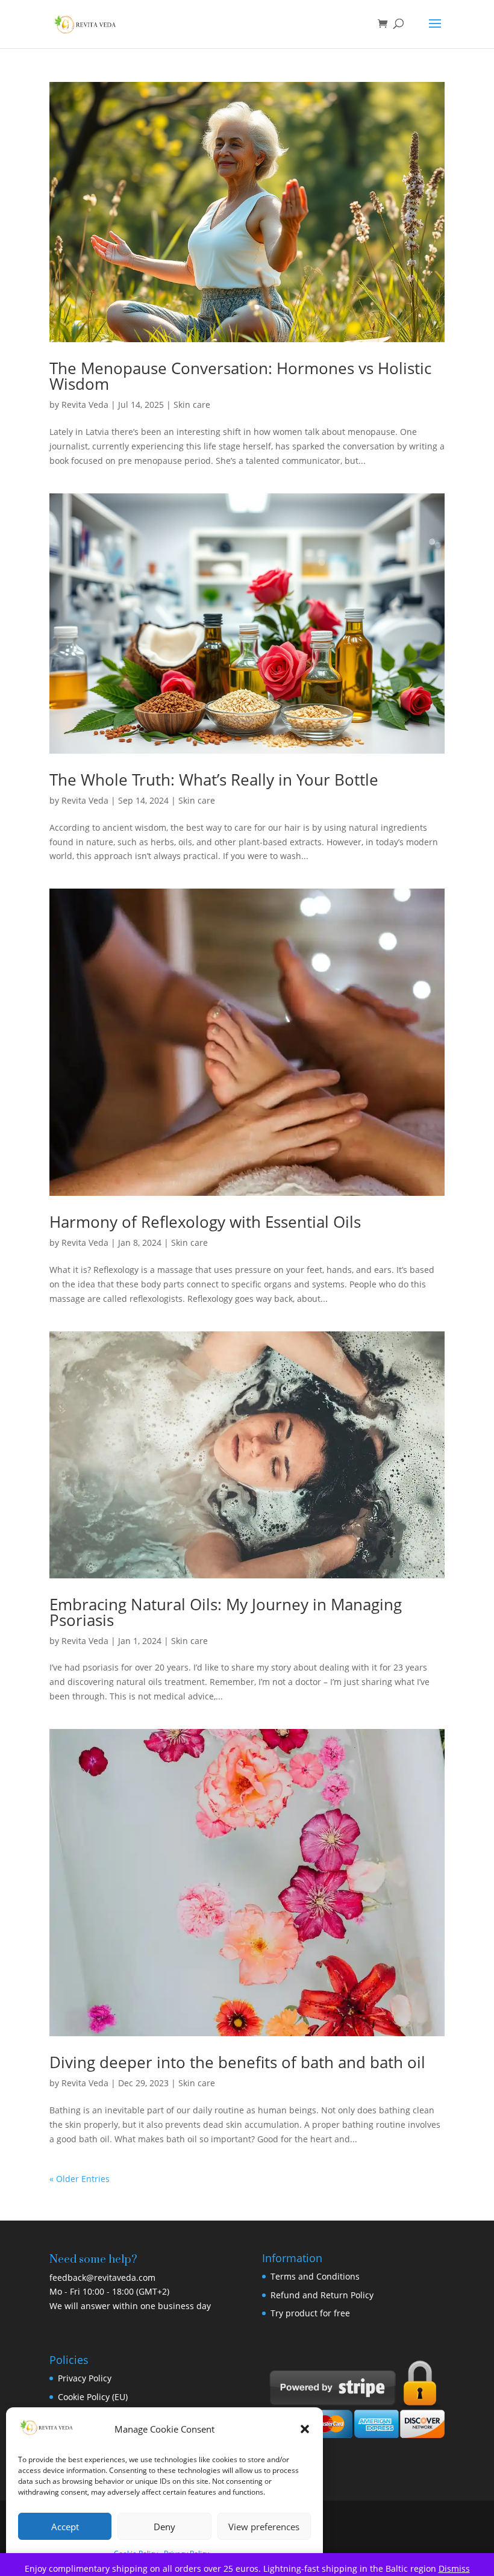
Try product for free (310, 2313)
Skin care (192, 405)
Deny (164, 2527)
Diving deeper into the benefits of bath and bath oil (237, 2062)
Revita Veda (85, 405)
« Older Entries (80, 2179)
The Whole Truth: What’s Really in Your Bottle (214, 780)
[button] (305, 2429)
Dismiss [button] (454, 2568)
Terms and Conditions (315, 2276)
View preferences (264, 2527)
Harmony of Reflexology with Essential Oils (205, 1222)
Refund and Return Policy (322, 2295)
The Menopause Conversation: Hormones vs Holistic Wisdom (240, 376)
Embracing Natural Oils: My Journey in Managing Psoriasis (226, 1612)
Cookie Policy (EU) (93, 2397)
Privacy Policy (85, 2378)
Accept (65, 2527)
